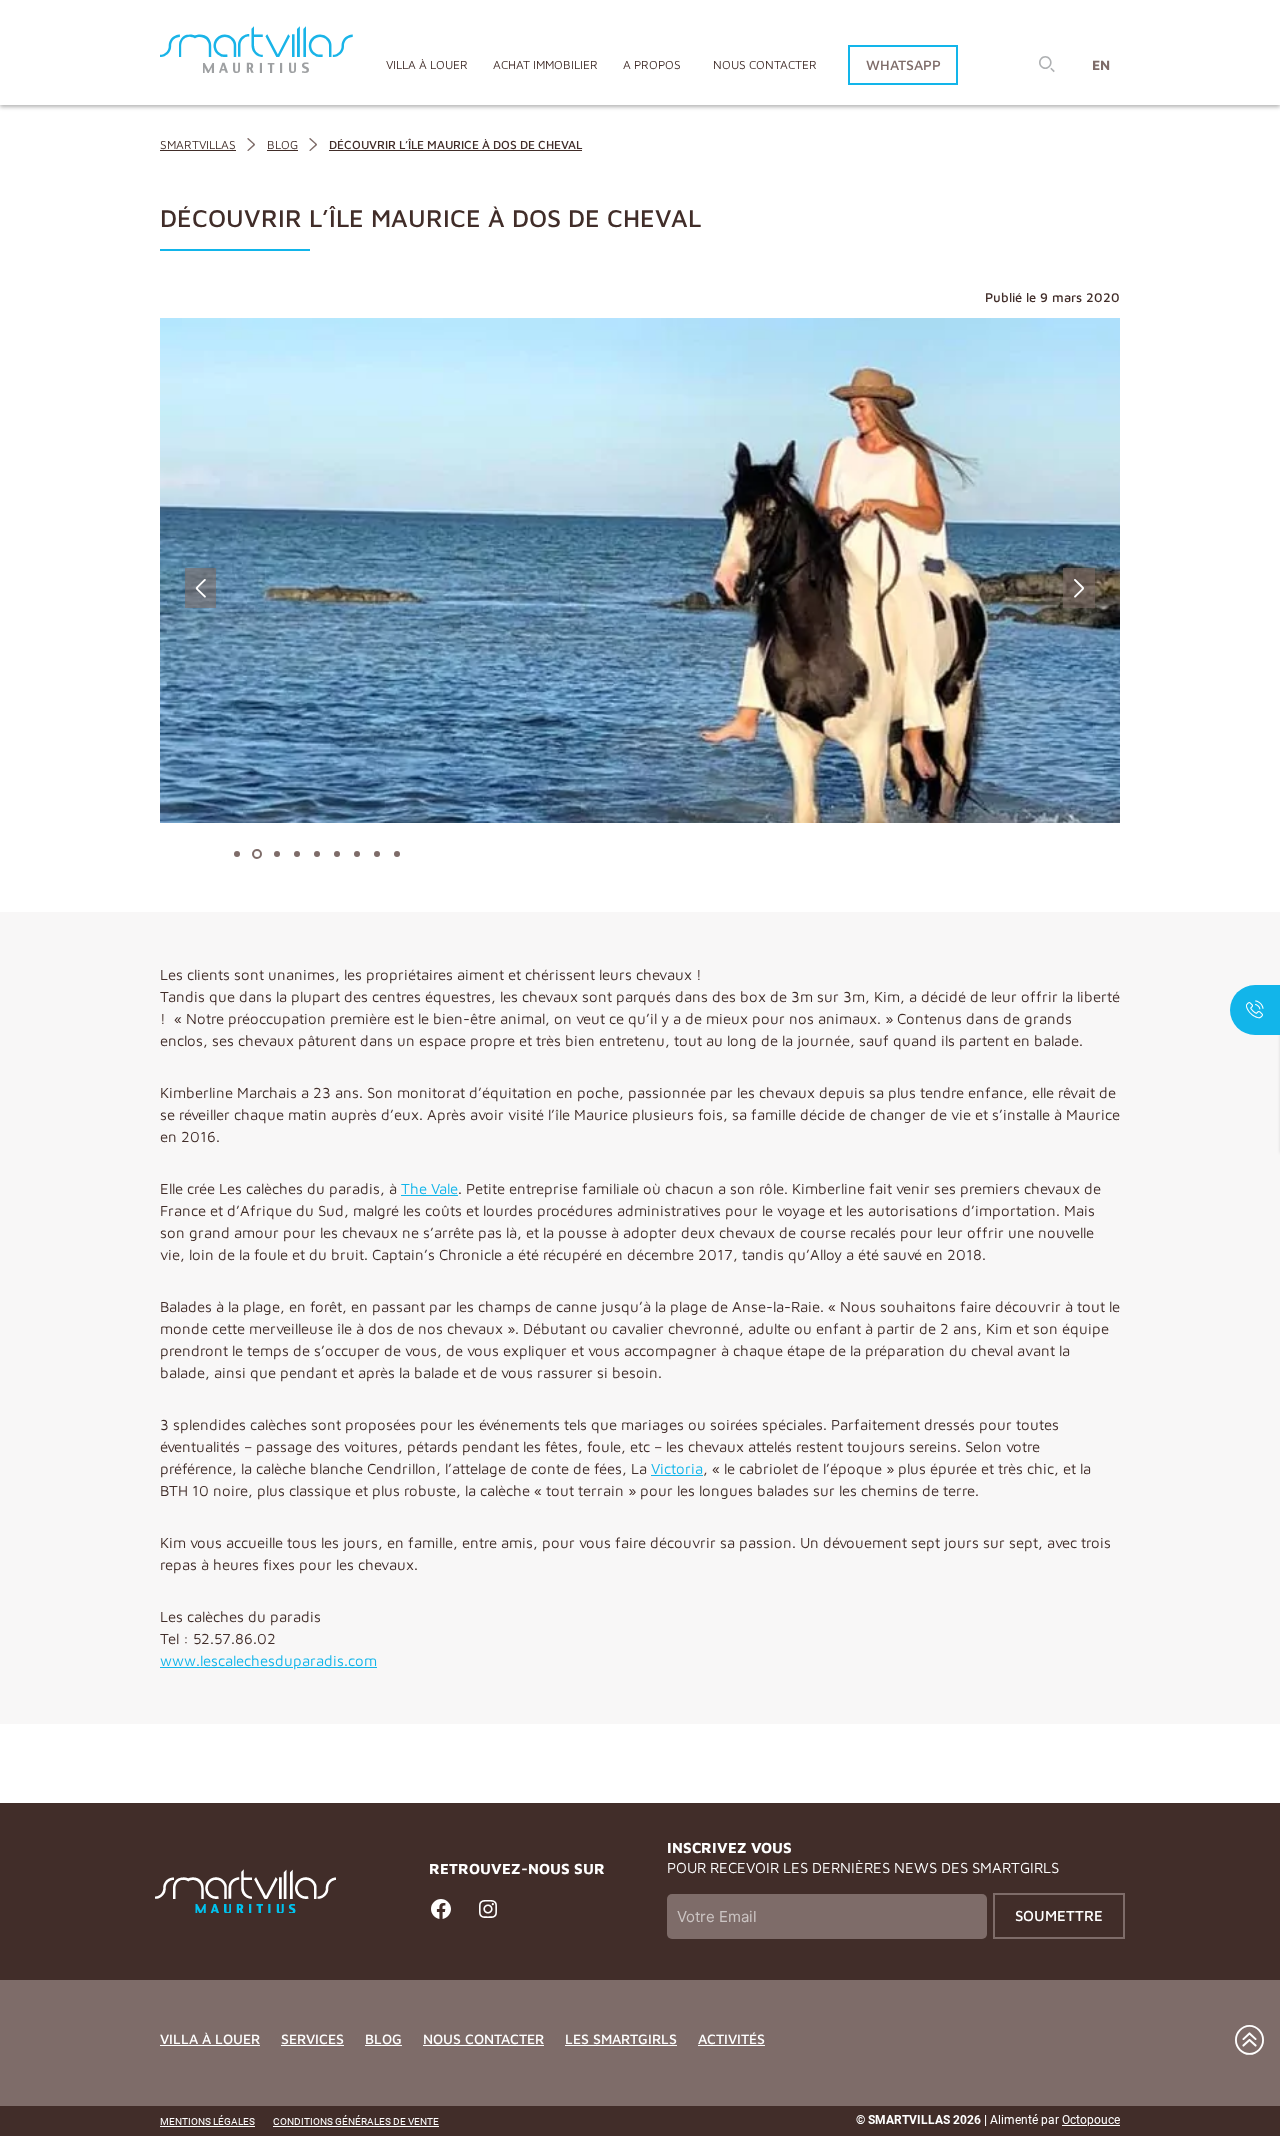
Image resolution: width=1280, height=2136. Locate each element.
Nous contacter (765, 64)
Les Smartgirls (621, 2038)
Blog (383, 2038)
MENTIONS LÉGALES (207, 2121)
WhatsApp (903, 64)
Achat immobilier (545, 64)
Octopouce (1091, 2120)
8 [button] (372, 854)
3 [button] (272, 854)
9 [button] (392, 854)
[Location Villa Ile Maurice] (256, 52)
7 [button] (352, 854)
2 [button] (252, 854)
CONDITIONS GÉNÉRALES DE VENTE (356, 2121)
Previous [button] (200, 588)
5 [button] (312, 854)
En (1101, 64)
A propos (652, 64)
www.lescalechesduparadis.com (268, 1660)
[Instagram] (488, 1917)
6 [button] (332, 854)
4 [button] (292, 854)
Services (312, 2038)
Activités (731, 2038)
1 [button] (232, 854)
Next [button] (1079, 588)
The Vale (429, 1188)
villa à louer (427, 64)
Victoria (677, 1468)
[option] (640, 570)
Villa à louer (210, 2038)
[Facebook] (441, 1917)
